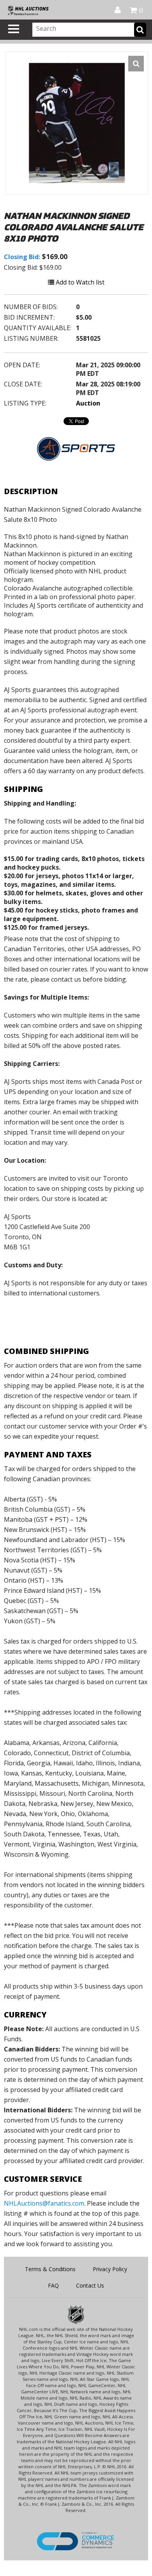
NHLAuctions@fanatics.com (44, 2203)
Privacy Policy (110, 2269)
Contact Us (90, 2285)
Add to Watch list (79, 282)
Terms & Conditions (50, 2269)
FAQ (53, 2285)
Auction (88, 403)
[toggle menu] (14, 29)
